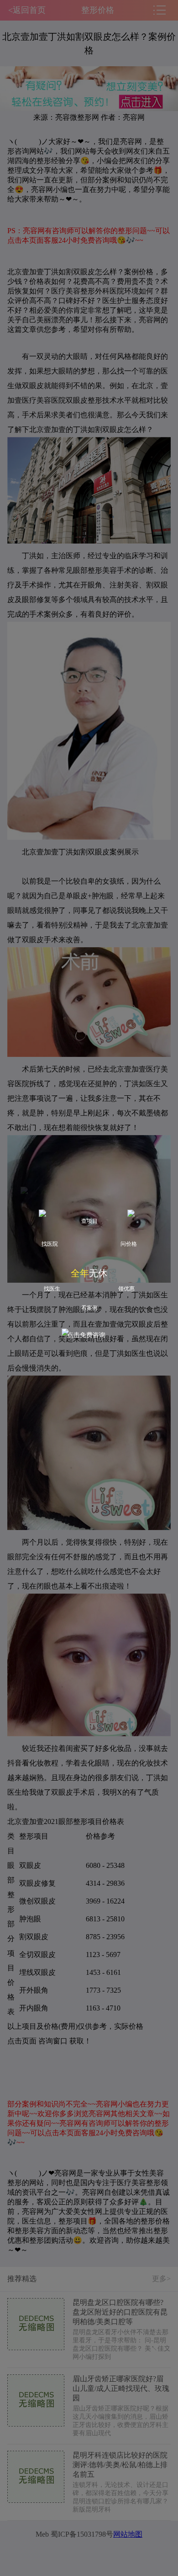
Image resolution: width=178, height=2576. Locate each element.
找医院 (50, 1244)
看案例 (89, 1308)
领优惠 (126, 1289)
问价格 (129, 1244)
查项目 (89, 1221)
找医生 (52, 1289)
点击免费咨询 (86, 1335)
